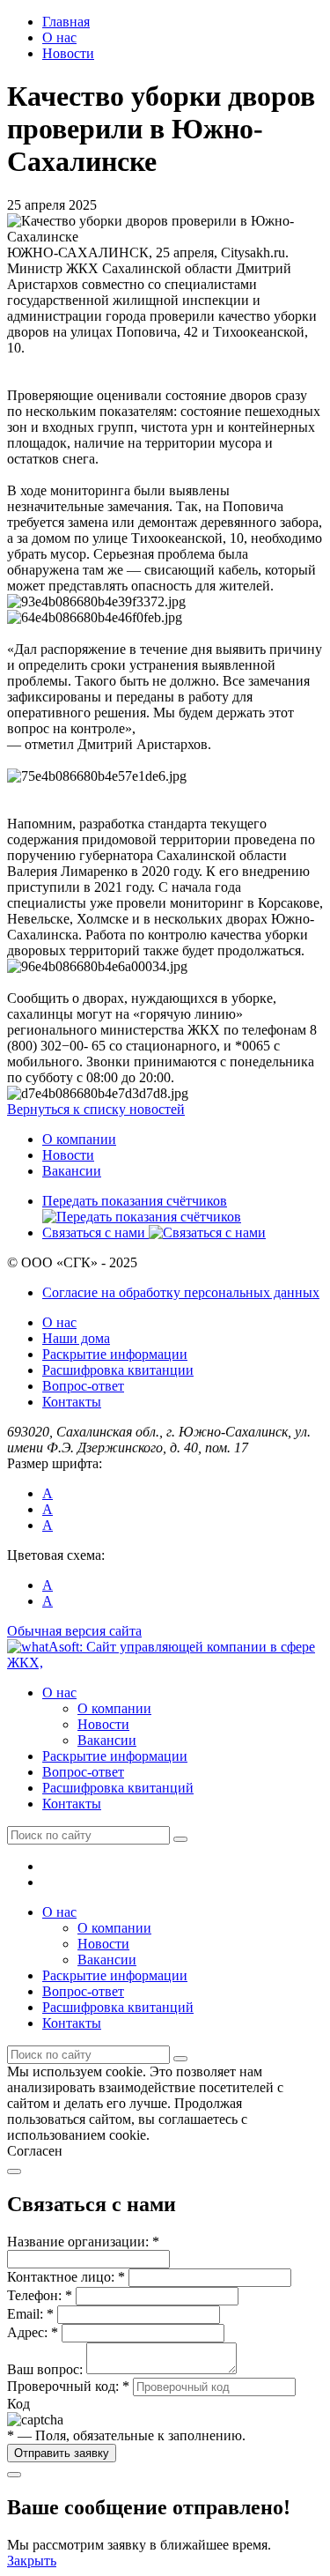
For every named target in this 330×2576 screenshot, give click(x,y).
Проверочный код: (68, 2386)
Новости (68, 1155)
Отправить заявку (62, 2453)
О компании (79, 1139)
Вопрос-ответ (83, 1386)
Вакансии (72, 1171)
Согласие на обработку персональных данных (181, 1292)
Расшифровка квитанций (118, 1788)
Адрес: (33, 2332)
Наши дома (76, 1338)
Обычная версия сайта (74, 1631)
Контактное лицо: (66, 2277)
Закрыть (32, 2561)
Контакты (72, 1402)
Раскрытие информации (115, 1354)
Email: (30, 2314)
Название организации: (83, 2242)
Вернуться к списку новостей (96, 1109)
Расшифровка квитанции (118, 1370)
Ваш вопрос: (45, 2369)
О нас (59, 1322)
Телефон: (40, 2295)
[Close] (14, 2171)
